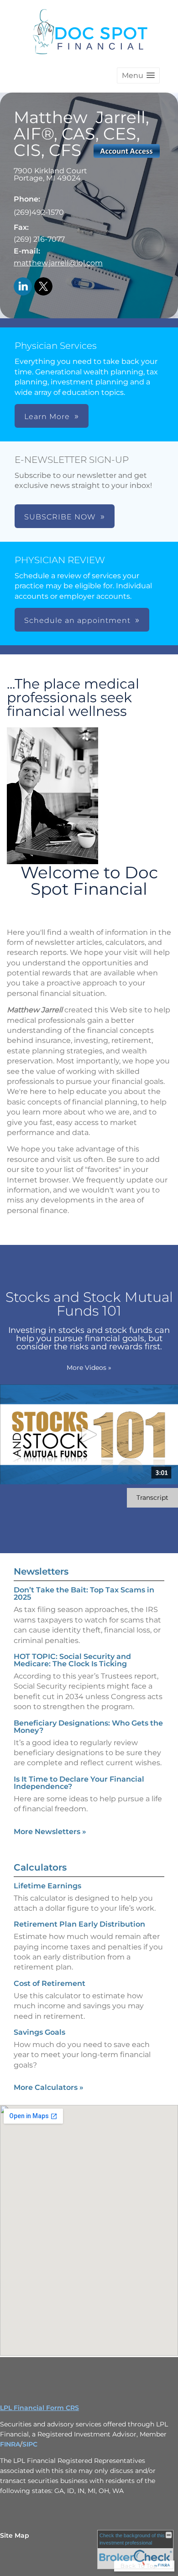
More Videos (89, 1368)
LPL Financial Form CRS (39, 2408)
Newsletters (41, 1571)
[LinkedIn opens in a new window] (23, 287)
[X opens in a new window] (43, 287)
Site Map (15, 2535)
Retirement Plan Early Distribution (79, 1924)
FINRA (10, 2444)
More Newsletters (50, 1832)
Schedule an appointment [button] (77, 620)
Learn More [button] (47, 417)
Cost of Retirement (50, 1983)
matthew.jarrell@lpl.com (58, 263)
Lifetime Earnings (47, 1886)
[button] (138, 75)
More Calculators (49, 2087)
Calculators (40, 1867)
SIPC (30, 2444)
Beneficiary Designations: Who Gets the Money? (88, 1727)
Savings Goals (39, 2032)
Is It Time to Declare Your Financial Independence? (79, 1783)
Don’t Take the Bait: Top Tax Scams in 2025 (84, 1594)
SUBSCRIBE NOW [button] (60, 517)
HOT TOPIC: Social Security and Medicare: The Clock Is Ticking (72, 1660)
